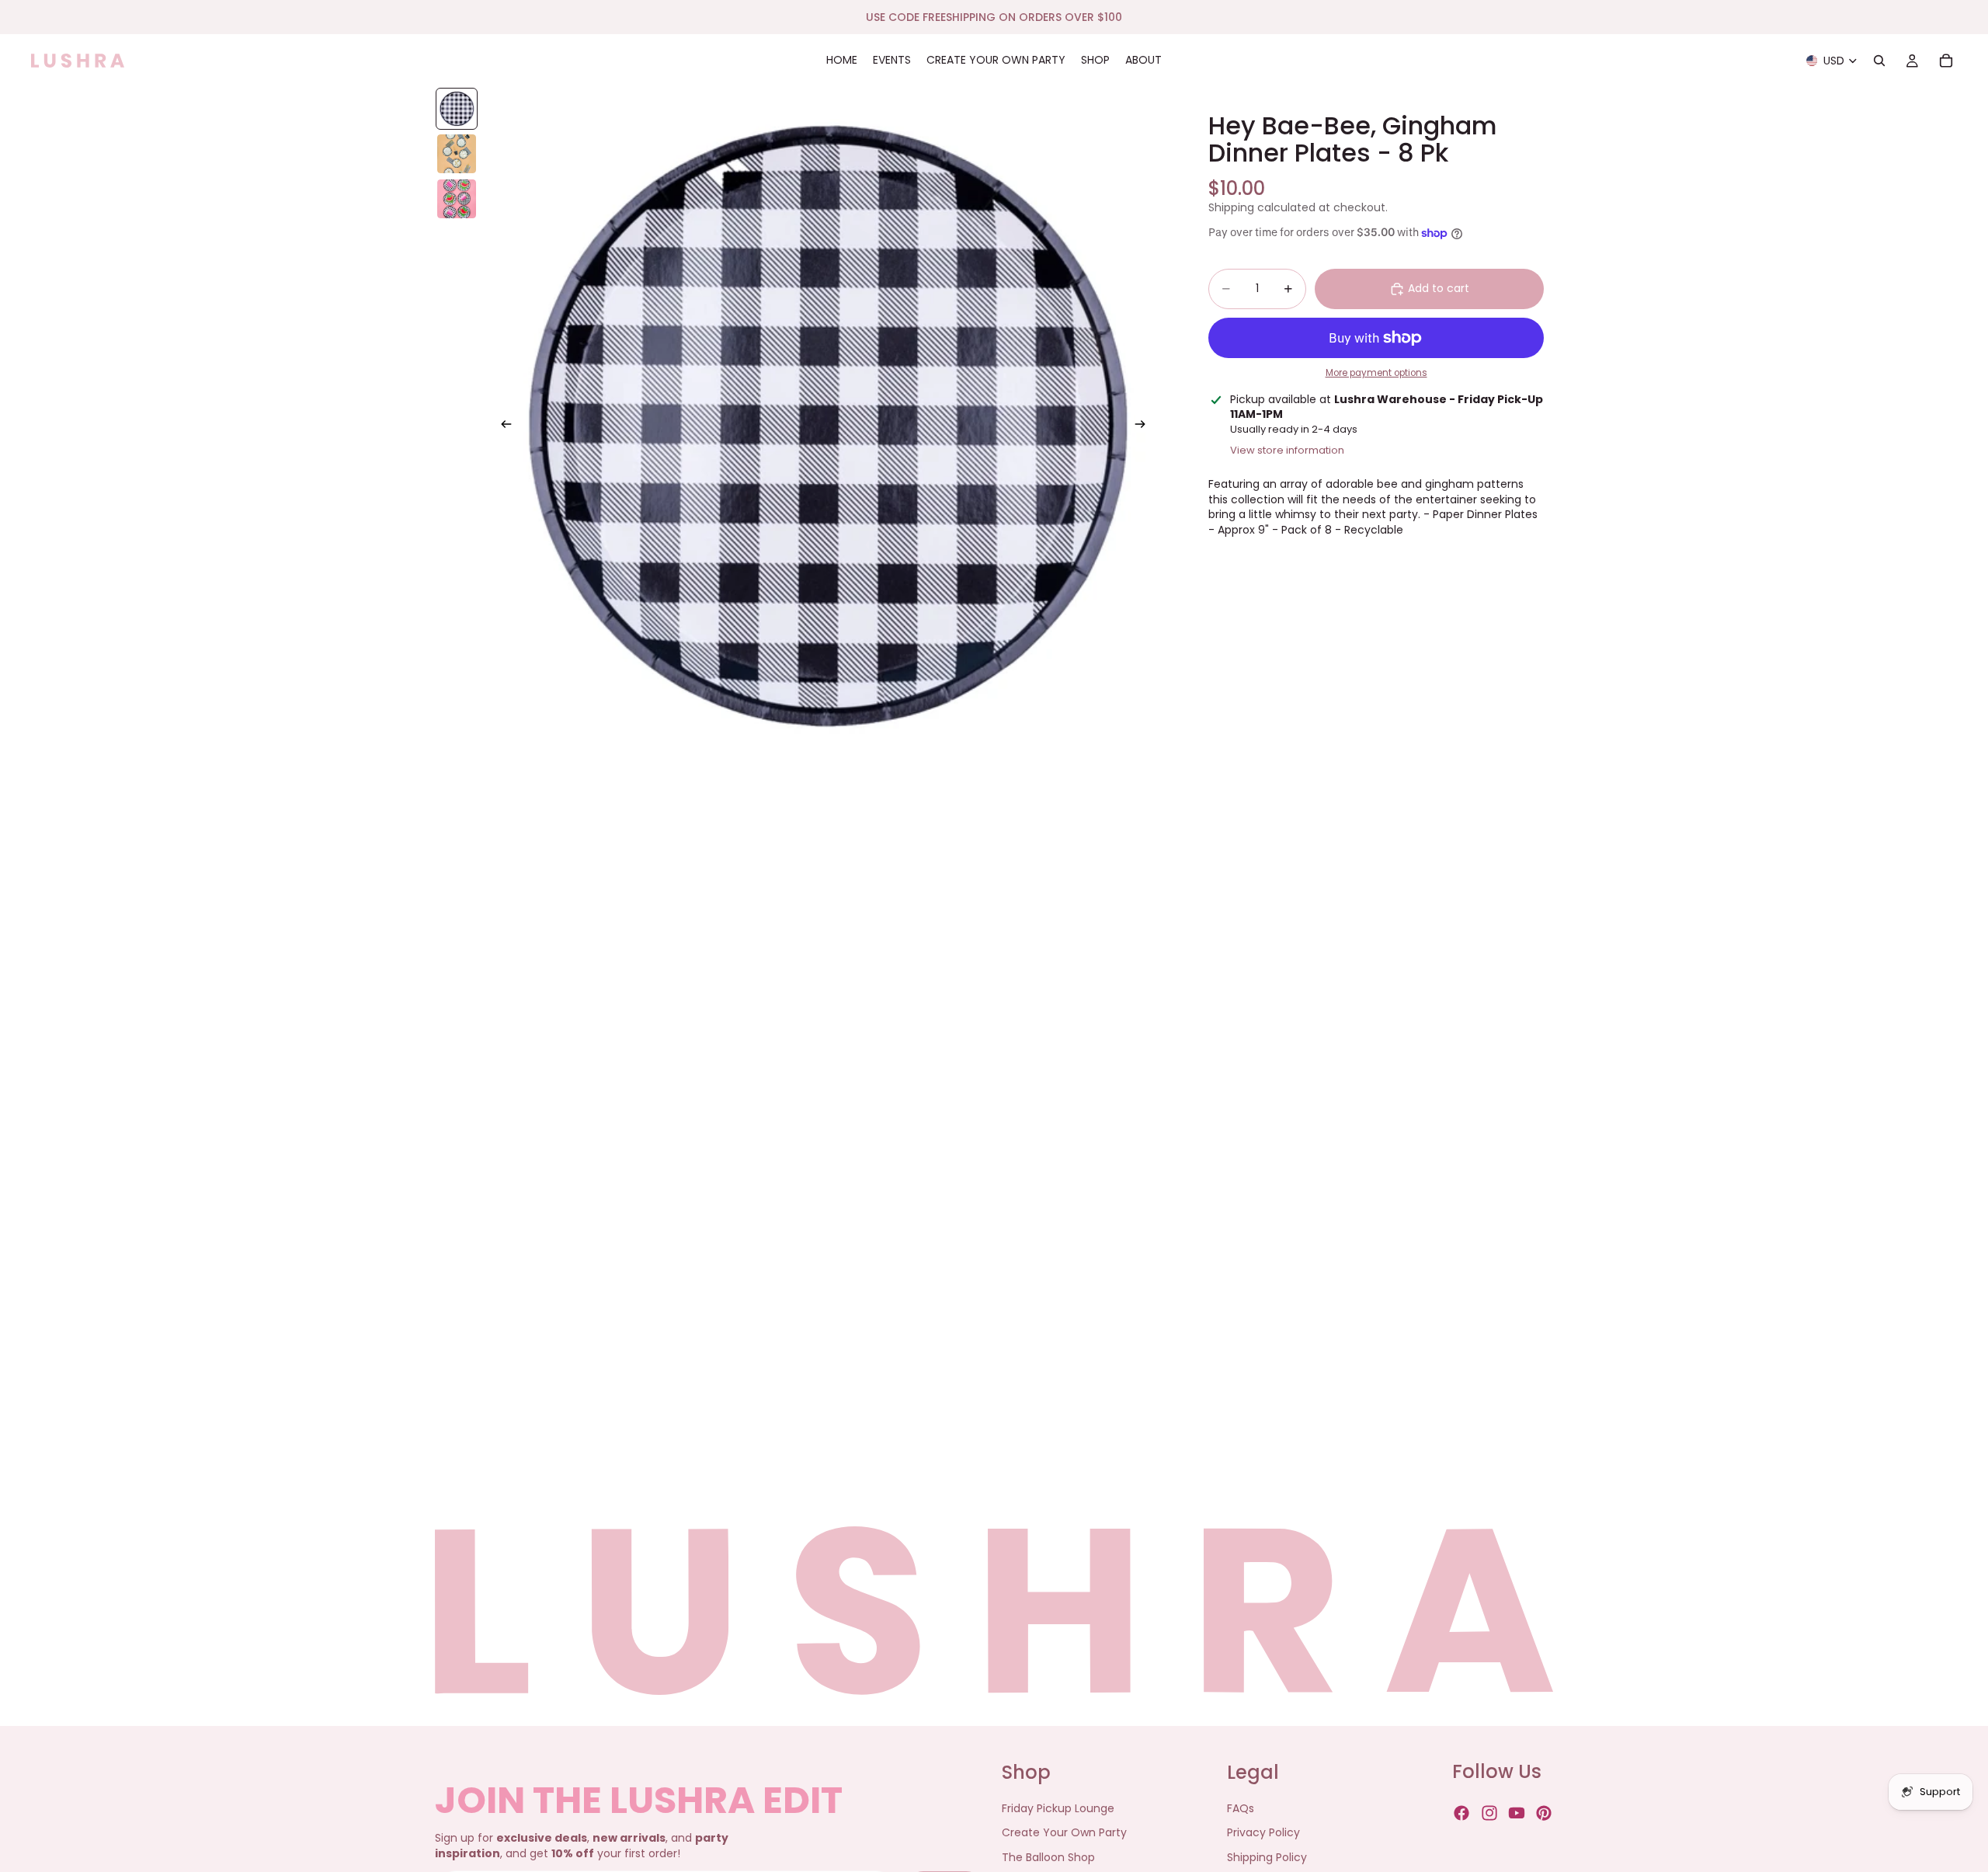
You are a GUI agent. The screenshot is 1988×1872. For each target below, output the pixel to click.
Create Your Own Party (1064, 1833)
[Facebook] (1461, 1814)
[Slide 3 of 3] (457, 199)
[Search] (1879, 61)
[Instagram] (1489, 1814)
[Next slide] (1145, 426)
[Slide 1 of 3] (457, 109)
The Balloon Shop (1048, 1857)
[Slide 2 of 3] (457, 154)
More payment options (1376, 374)
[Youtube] (1517, 1814)
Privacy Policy (1263, 1833)
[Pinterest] (1544, 1814)
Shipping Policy (1267, 1857)
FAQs (1241, 1808)
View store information (1287, 450)
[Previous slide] (502, 426)
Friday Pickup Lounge (1058, 1808)
